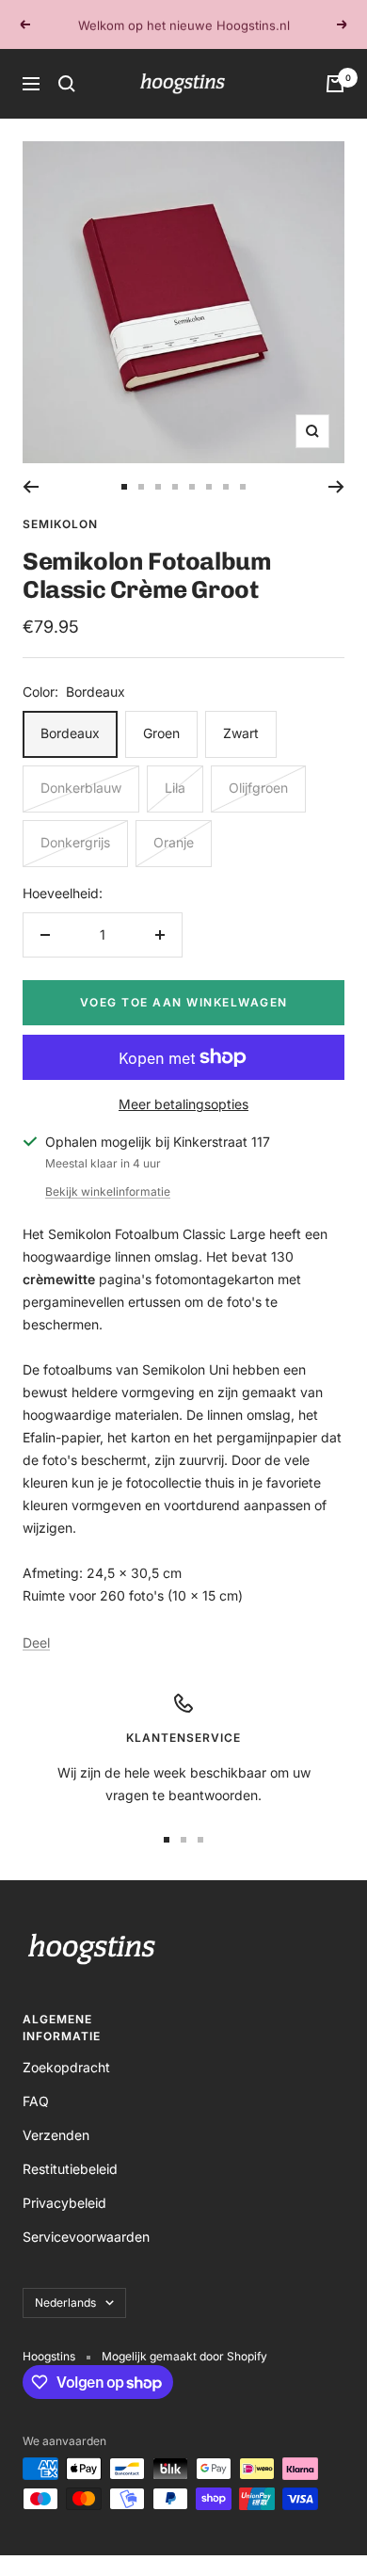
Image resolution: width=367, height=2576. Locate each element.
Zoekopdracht (66, 2067)
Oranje (174, 842)
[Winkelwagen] (335, 84)
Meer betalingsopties (183, 1104)
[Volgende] (336, 487)
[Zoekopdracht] (67, 84)
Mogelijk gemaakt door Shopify (184, 2356)
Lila (175, 788)
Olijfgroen (258, 788)
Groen (161, 733)
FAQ (36, 2101)
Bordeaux (70, 733)
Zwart (241, 733)
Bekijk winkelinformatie (108, 1191)
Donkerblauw (81, 788)
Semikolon (60, 524)
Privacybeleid (64, 2203)
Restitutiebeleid (70, 2169)
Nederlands (65, 2302)
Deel (36, 1642)
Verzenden (56, 2135)
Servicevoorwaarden (86, 2237)
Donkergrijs (75, 842)
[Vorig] (31, 487)
